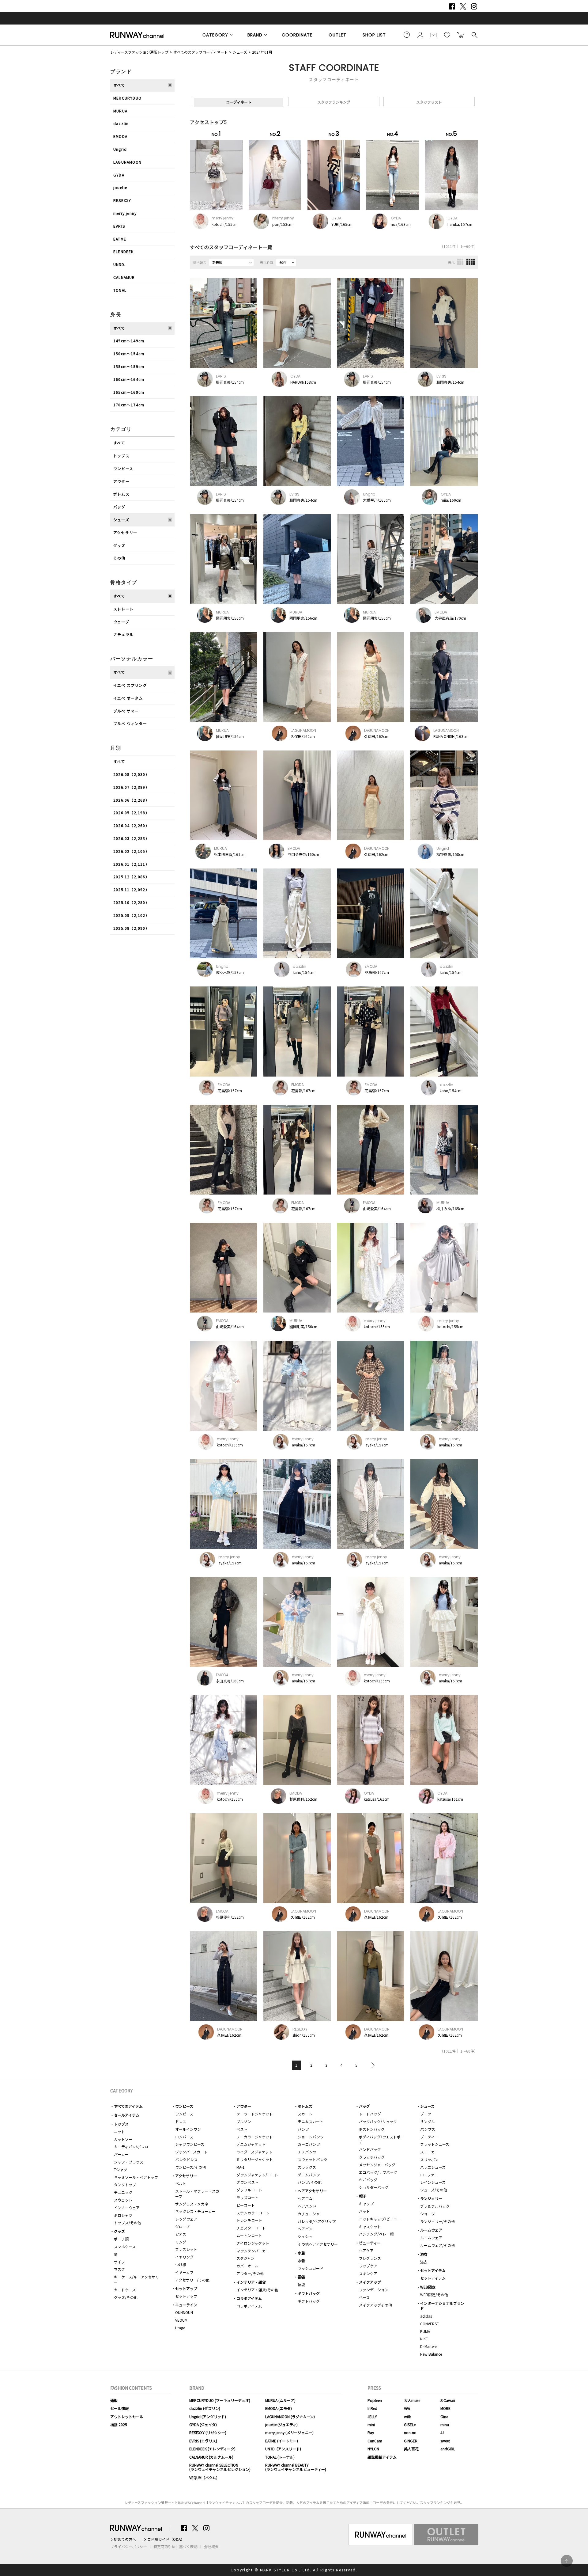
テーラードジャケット (255, 2114)
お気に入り (447, 35)
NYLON (373, 2449)
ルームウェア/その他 (437, 2245)
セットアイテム (433, 2270)
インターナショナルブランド (442, 2306)
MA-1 (241, 2167)
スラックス (307, 2167)
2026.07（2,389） (131, 787)
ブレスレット (186, 2249)
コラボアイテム (249, 2298)
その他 (119, 558)
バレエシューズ (433, 2167)
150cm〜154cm (129, 353)
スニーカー (429, 2152)
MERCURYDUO (127, 98)
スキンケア (368, 2273)
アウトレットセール (127, 2416)
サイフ (119, 2262)
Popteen (375, 2400)
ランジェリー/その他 (437, 2221)
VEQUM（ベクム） (204, 2477)
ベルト (181, 2183)
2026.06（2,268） (131, 800)
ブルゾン (244, 2121)
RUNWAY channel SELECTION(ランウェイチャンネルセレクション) (220, 2467)
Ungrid (120, 149)
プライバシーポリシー (129, 2547)
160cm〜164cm (129, 379)
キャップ (366, 2204)
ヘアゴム (305, 2198)
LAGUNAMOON (127, 162)
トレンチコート (249, 2220)
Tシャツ (121, 2169)
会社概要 (211, 2547)
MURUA (120, 111)
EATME (120, 239)
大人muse (412, 2400)
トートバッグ (370, 2114)
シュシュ (305, 2236)
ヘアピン (305, 2229)
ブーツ (426, 2114)
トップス (121, 456)
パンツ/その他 (310, 2182)
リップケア (368, 2266)
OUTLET (337, 35)
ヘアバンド (307, 2206)
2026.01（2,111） (131, 864)
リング (181, 2242)
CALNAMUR (124, 277)
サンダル (428, 2121)
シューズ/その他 (434, 2190)
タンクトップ (125, 2185)
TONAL (120, 290)
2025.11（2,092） (131, 889)
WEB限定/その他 (434, 2295)
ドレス (181, 2121)
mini (371, 2424)
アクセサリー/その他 (192, 2280)
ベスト (242, 2129)
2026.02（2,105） (131, 851)
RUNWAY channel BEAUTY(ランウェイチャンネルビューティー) (296, 2467)
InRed (372, 2408)
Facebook (452, 6)
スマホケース (125, 2246)
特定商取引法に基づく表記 (175, 2547)
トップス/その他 (128, 2223)
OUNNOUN (184, 2312)
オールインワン (188, 2129)
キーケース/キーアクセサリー (136, 2279)
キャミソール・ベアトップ (136, 2177)
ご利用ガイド (407, 35)
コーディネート (239, 102)
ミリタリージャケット (255, 2159)
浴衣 (424, 2254)
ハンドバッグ (370, 2149)
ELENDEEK (124, 251)
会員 (420, 35)
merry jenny (125, 213)
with (408, 2416)
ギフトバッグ (309, 2293)
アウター (121, 481)
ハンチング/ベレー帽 (376, 2234)
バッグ (119, 507)
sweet (445, 2441)
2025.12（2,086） (131, 877)
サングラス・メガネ (192, 2204)
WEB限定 (428, 2287)
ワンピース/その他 (190, 2167)
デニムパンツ (309, 2175)
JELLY (372, 2416)
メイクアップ (370, 2282)
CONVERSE (430, 2324)
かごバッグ (368, 2180)
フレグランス (370, 2258)
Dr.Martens (429, 2346)
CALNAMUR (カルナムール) (211, 2457)
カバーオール (247, 2266)
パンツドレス (186, 2159)
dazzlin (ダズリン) (205, 2408)
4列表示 (471, 262)
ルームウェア (431, 2230)
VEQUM (181, 2320)
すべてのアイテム (128, 2106)
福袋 (301, 2277)
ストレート (123, 609)
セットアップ (186, 2288)
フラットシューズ (435, 2144)
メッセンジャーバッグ (377, 2165)
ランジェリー (431, 2198)
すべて (119, 85)
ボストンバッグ (372, 2129)
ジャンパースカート (191, 2152)
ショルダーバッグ (374, 2187)
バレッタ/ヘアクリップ (317, 2221)
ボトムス (121, 494)
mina (445, 2424)
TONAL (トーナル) (280, 2457)
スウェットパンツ (313, 2159)
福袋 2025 (119, 2424)
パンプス (428, 2129)
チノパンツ (307, 2152)
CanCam (375, 2441)
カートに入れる (461, 35)
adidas (426, 2316)
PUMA (425, 2331)
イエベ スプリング (130, 685)
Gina (444, 2416)
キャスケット (370, 2226)
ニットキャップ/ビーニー (380, 2219)
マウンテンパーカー (253, 2251)
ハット (364, 2211)
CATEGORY (215, 35)
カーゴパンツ (309, 2144)
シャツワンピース (190, 2144)
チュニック (123, 2192)
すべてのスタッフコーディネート (201, 52)
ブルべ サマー (126, 711)
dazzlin (121, 123)
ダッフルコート (249, 2190)
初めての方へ (125, 2539)
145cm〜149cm (129, 341)
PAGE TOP (567, 2561)
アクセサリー (125, 532)
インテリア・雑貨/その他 (257, 2290)
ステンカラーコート (253, 2213)
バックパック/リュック (378, 2121)
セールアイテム (127, 2115)
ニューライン (186, 2305)
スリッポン (429, 2159)
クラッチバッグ (372, 2157)
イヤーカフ (184, 2272)
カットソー (123, 2139)
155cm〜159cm (129, 366)
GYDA (119, 175)
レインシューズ (433, 2182)
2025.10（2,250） (131, 902)
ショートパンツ (311, 2137)
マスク (119, 2269)
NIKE (424, 2339)
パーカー (121, 2154)
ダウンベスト (247, 2182)
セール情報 (119, 2408)
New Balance (431, 2354)
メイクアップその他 (375, 2305)
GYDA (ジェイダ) (203, 2424)
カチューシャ (309, 2214)
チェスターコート (251, 2228)
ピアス (181, 2234)
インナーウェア (127, 2207)
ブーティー (429, 2137)
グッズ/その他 (126, 2297)
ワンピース (123, 468)
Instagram (474, 6)
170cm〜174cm (129, 405)
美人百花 (411, 2449)
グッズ (119, 545)
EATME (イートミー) (282, 2441)
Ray (371, 2432)
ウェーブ (121, 622)
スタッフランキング (334, 102)
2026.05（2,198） (131, 813)
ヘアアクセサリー (312, 2191)
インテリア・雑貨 (251, 2282)
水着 (301, 2253)
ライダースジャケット (254, 2152)
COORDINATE (297, 35)
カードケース (125, 2290)
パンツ (303, 2129)
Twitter (463, 6)
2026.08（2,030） (131, 774)
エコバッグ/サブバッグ (378, 2172)
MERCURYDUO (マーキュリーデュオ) (220, 2400)
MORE (445, 2408)
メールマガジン (434, 35)
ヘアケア (366, 2250)
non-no (410, 2432)
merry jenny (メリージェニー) (289, 2432)
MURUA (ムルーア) (280, 2400)
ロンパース (184, 2137)
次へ (371, 2065)
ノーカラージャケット (255, 2137)
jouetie (120, 187)
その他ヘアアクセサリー (318, 2244)
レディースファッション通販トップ (139, 52)
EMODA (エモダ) (279, 2408)
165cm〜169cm (129, 392)
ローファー (429, 2175)
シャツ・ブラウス (129, 2162)
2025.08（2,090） (131, 928)
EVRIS (119, 226)
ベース (364, 2297)
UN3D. (119, 264)
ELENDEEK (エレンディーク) (212, 2449)
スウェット (123, 2200)
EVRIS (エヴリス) (203, 2441)
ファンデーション (374, 2290)
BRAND (255, 35)
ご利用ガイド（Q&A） (166, 2539)
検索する (474, 35)
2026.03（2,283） (131, 838)
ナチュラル (123, 634)
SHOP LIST (374, 35)
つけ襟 (181, 2264)
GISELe (410, 2424)
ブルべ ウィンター (130, 723)
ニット (119, 2131)
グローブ (182, 2226)
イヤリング (184, 2257)
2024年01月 (262, 52)
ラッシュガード (311, 2268)
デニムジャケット (251, 2144)
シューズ (240, 52)
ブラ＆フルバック (435, 2206)
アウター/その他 (250, 2273)
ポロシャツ (123, 2215)
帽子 (363, 2196)
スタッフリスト (429, 102)
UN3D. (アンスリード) (283, 2449)
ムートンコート (249, 2235)
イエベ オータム (128, 698)
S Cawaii (448, 2400)
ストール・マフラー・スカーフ (197, 2194)
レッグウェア (186, 2219)
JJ (442, 2432)
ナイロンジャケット (253, 2243)
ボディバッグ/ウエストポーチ (382, 2139)
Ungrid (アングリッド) (208, 2416)
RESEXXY (122, 200)
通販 (114, 2400)
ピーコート (246, 2205)
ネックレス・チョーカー (195, 2211)
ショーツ (428, 2214)
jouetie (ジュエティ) (281, 2424)
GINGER (411, 2441)
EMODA (120, 136)
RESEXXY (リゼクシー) (208, 2432)
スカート (305, 2114)
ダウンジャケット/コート (257, 2175)
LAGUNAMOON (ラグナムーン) (290, 2416)
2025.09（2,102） (131, 915)
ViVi (407, 2408)
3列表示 (460, 262)
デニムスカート (311, 2121)
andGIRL (448, 2449)
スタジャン (245, 2258)
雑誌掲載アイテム (382, 2457)
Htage (180, 2328)
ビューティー (370, 2243)
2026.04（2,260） (131, 825)
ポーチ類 (121, 2239)
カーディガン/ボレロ (131, 2147)
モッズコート (247, 2197)
